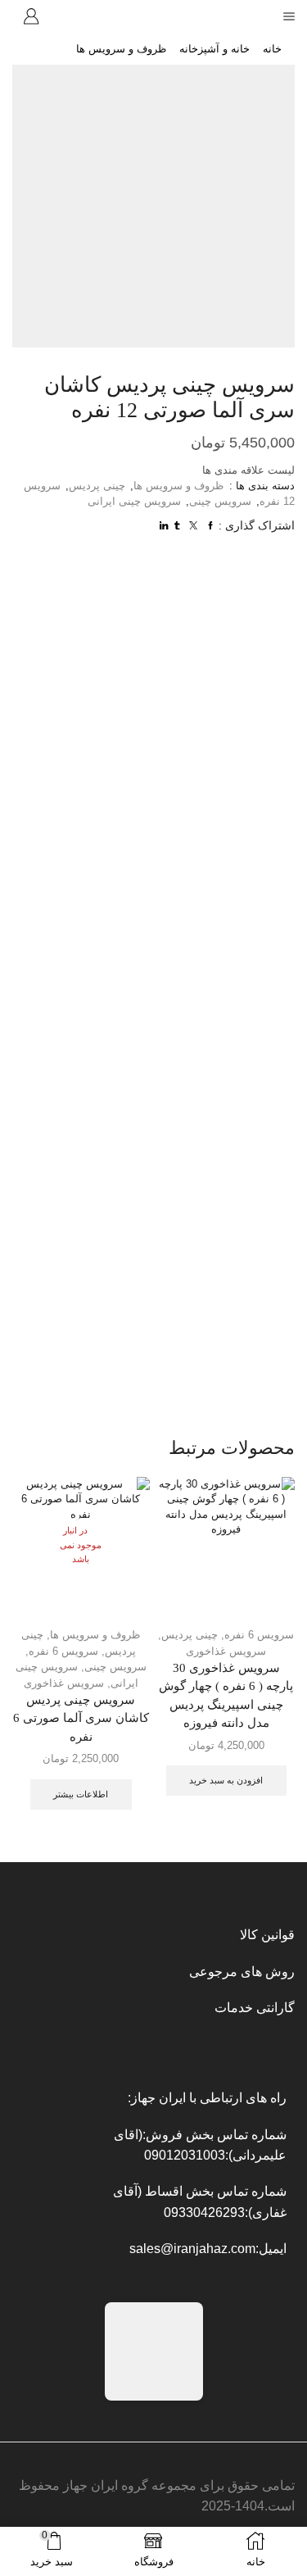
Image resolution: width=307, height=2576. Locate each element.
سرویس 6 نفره (63, 1651)
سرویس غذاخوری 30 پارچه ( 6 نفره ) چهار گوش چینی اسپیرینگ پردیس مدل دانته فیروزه (226, 1695)
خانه (272, 49)
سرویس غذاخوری (226, 1651)
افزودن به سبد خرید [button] (226, 1780)
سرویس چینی (220, 501)
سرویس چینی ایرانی (134, 501)
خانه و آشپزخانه (214, 49)
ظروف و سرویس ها (121, 49)
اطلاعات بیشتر (81, 1794)
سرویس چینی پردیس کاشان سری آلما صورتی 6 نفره (81, 1718)
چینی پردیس (97, 486)
